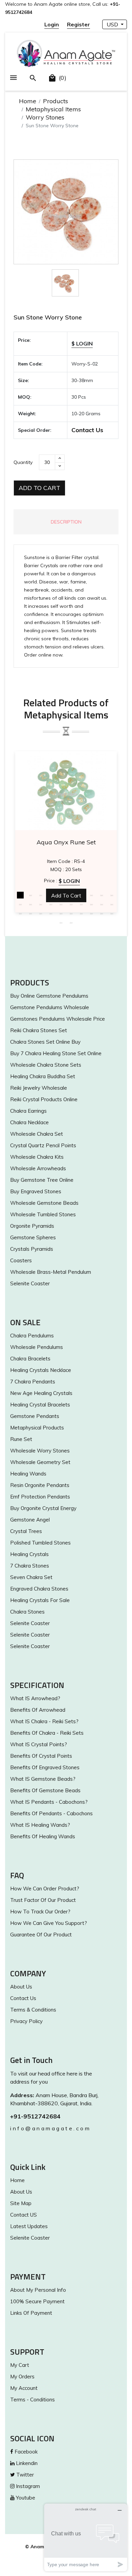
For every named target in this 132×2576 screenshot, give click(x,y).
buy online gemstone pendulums (49, 996)
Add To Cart (39, 488)
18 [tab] (91, 904)
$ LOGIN (82, 343)
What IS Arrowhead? (35, 1698)
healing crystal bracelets (40, 1405)
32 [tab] (71, 923)
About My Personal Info (38, 2290)
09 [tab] (102, 895)
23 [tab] (41, 913)
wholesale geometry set (40, 1462)
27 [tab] (81, 913)
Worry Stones (45, 117)
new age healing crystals (41, 1393)
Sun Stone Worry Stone (48, 317)
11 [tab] (20, 904)
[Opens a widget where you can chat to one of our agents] (86, 2537)
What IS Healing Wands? (40, 1825)
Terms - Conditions (32, 2400)
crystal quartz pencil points (43, 1145)
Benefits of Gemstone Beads (45, 1790)
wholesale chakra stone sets (46, 1065)
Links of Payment (31, 2313)
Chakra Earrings (28, 1111)
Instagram (27, 2486)
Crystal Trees (26, 1531)
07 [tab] (81, 895)
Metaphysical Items (53, 109)
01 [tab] (20, 895)
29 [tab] (102, 913)
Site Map (21, 2203)
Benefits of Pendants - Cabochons (51, 1813)
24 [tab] (51, 913)
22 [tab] (30, 913)
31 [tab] (61, 923)
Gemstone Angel (30, 1520)
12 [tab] (30, 904)
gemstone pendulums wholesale (50, 1007)
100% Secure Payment (37, 2301)
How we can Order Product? (45, 1889)
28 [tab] (91, 913)
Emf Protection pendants (40, 1497)
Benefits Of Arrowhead (38, 1710)
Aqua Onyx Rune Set (66, 842)
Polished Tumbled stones (40, 1543)
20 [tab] (112, 904)
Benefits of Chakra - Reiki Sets (47, 1733)
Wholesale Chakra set (37, 1134)
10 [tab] (112, 895)
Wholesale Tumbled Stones (43, 1214)
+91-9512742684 (35, 2116)
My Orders (22, 2377)
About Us (21, 1987)
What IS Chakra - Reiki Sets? (44, 1721)
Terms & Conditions (33, 2010)
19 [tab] (102, 904)
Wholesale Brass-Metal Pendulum (51, 1272)
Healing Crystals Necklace (41, 1370)
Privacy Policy (26, 2021)
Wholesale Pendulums (37, 1347)
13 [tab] (41, 904)
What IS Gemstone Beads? (43, 1779)
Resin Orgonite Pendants (40, 1485)
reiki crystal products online (44, 1099)
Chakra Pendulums (32, 1336)
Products (56, 101)
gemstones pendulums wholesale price (58, 1019)
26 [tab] (71, 913)
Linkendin (26, 2463)
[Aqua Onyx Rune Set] (66, 791)
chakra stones (27, 1612)
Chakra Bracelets (30, 1359)
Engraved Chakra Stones (39, 1589)
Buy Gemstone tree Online (42, 1180)
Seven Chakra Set (31, 1577)
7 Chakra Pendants (33, 1382)
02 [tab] (30, 895)
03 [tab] (41, 895)
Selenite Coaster (30, 1283)
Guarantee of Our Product (41, 1935)
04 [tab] (51, 895)
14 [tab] (51, 904)
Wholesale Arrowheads (38, 1168)
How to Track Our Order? (40, 1912)
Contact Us (87, 430)
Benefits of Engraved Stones (45, 1767)
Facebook (25, 2452)
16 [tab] (71, 904)
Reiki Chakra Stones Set (39, 1030)
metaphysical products (37, 1428)
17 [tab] (81, 904)
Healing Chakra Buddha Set (43, 1076)
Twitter (24, 2475)
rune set (21, 1439)
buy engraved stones (36, 1191)
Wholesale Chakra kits (37, 1157)
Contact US (24, 2215)
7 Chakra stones (30, 1566)
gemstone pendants (35, 1416)
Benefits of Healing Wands (43, 1836)
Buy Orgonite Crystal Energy (43, 1508)
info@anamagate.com (50, 2128)
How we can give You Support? (49, 1923)
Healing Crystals (29, 1554)
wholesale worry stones (40, 1451)
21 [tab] (20, 913)
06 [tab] (71, 895)
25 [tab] (61, 913)
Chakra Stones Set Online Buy (45, 1042)
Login (52, 24)
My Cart (20, 2365)
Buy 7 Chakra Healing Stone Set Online (56, 1053)
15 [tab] (61, 904)
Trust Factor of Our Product (43, 1900)
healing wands (28, 1474)
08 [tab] (91, 895)
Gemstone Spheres (33, 1237)
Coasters (21, 1260)
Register (79, 24)
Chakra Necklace (29, 1122)
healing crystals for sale (40, 1600)
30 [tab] (112, 913)
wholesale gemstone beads (44, 1203)
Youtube (25, 2498)
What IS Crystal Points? (39, 1744)
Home (28, 101)
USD (113, 24)
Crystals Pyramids (32, 1249)
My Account (24, 2388)
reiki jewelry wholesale (39, 1088)
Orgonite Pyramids (32, 1226)
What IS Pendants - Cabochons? (49, 1802)
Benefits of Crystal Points (41, 1756)
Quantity (23, 462)
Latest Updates (29, 2226)
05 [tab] (61, 895)
